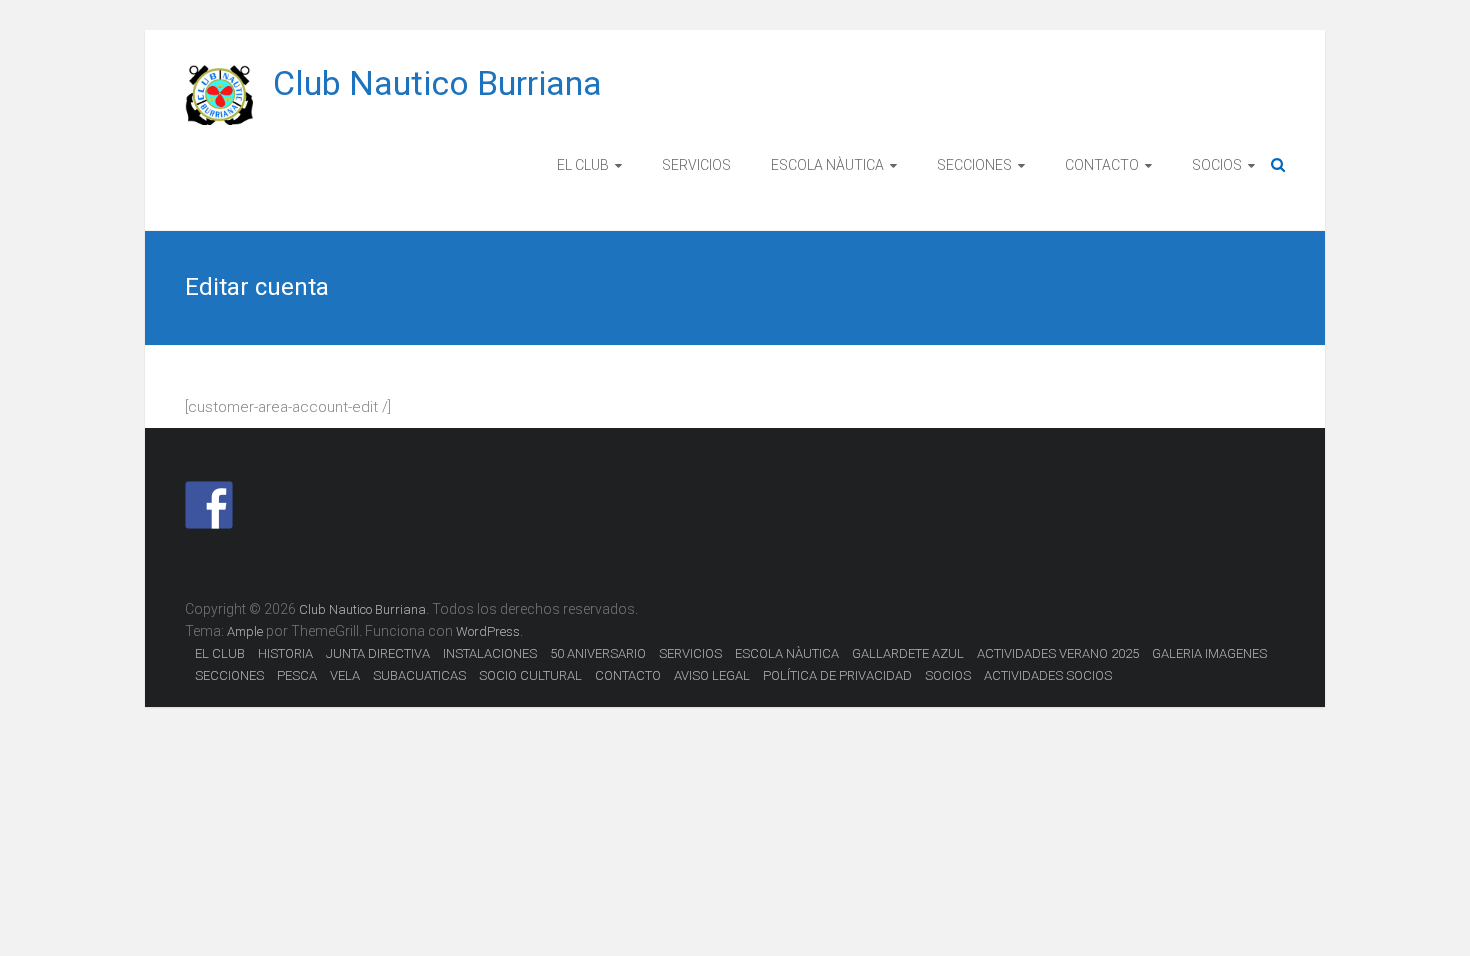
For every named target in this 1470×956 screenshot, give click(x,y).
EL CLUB (583, 165)
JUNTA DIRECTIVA (378, 653)
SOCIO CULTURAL (530, 675)
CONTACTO (1102, 165)
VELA (345, 675)
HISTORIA (285, 653)
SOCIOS (1217, 165)
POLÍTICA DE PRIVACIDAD (837, 675)
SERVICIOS (696, 165)
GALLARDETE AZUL (908, 653)
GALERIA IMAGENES (1209, 653)
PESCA (297, 675)
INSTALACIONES (490, 653)
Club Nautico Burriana (437, 83)
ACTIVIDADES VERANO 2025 (1058, 653)
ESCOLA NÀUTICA (827, 165)
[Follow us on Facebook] (209, 505)
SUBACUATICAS (419, 675)
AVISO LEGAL (712, 675)
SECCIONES (974, 165)
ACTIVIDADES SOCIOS (1048, 675)
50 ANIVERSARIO (598, 653)
